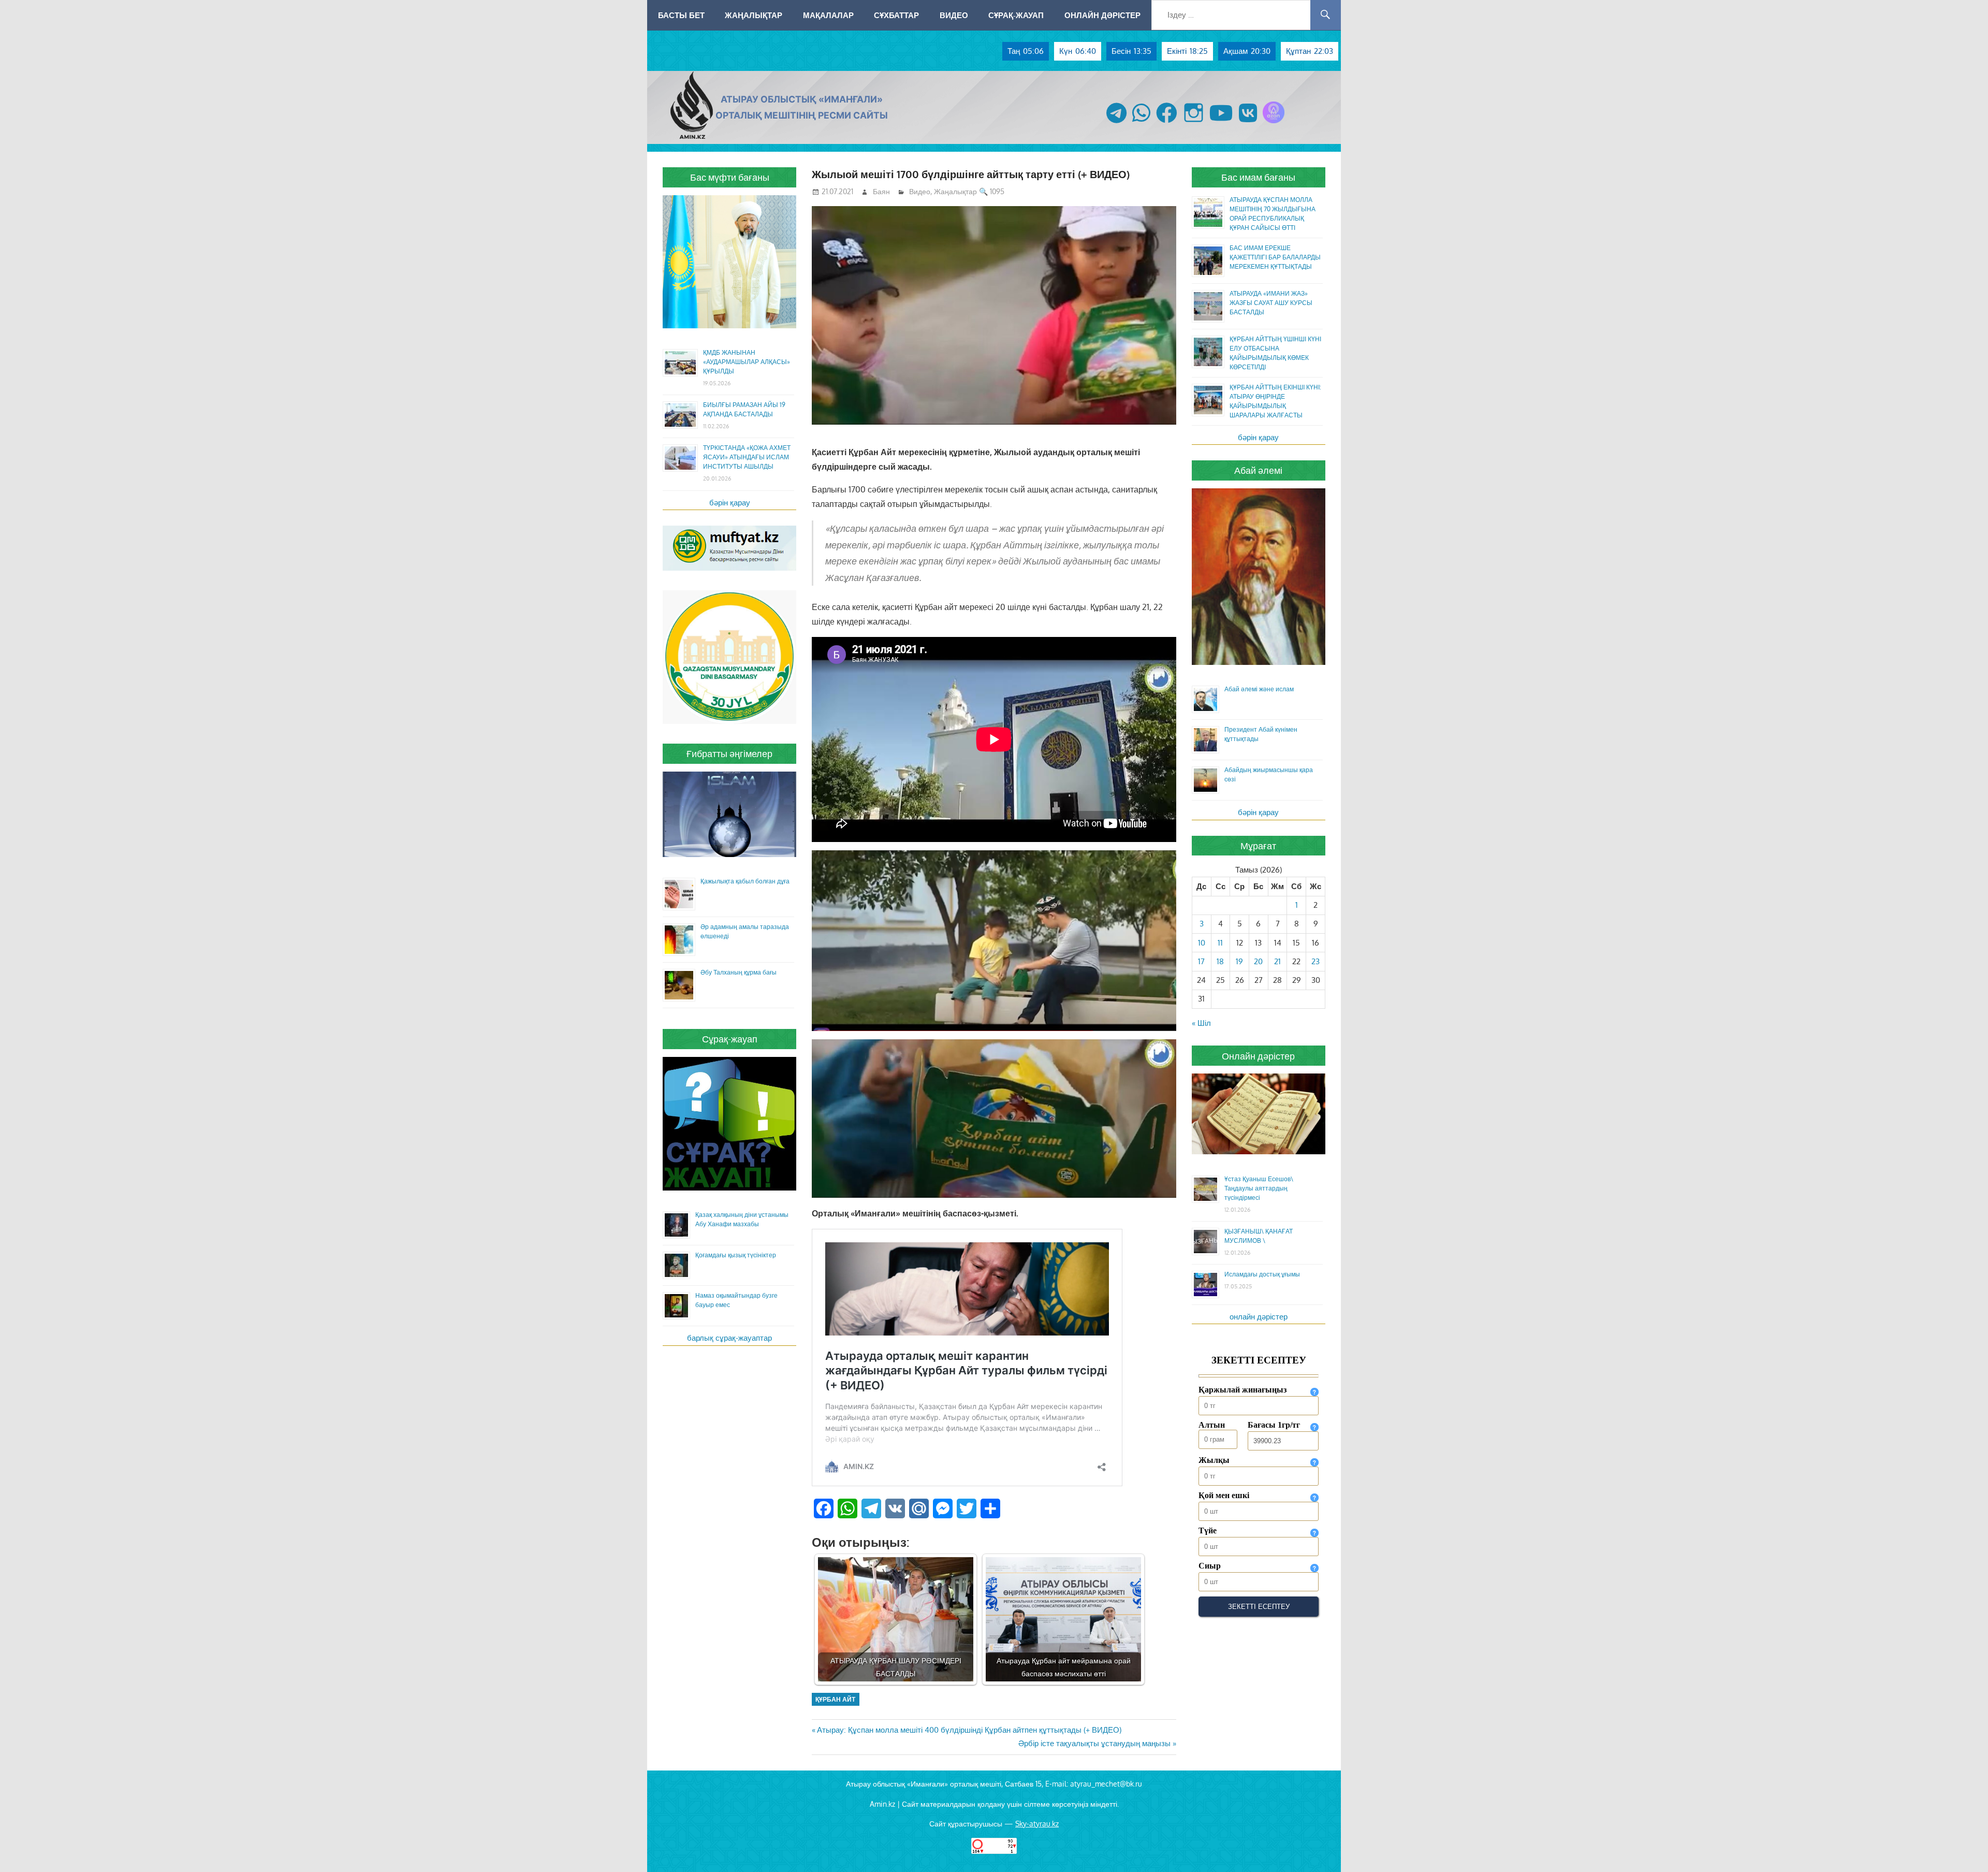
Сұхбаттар (896, 15)
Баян (881, 191)
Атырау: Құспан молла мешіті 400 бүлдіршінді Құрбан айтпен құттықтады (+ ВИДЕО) (969, 1730)
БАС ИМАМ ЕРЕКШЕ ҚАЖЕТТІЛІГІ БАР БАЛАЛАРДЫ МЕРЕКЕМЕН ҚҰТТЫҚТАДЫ (1275, 257)
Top (1963, 1847)
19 (1239, 961)
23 (1315, 961)
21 (1277, 961)
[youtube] (1221, 123)
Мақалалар (828, 15)
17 (1201, 961)
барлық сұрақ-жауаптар (729, 1338)
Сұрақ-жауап (1016, 15)
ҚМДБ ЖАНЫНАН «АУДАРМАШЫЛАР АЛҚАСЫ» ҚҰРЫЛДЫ (747, 362)
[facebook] (1167, 123)
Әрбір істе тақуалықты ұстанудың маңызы (1094, 1743)
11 (1220, 943)
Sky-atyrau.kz (1037, 1824)
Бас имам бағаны (1258, 177)
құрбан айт (835, 1699)
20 (1258, 961)
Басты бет (681, 15)
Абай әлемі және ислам (1259, 689)
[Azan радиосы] (1274, 123)
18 (1220, 961)
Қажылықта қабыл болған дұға (745, 881)
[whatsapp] (1141, 123)
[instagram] (1194, 123)
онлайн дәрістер (1259, 1317)
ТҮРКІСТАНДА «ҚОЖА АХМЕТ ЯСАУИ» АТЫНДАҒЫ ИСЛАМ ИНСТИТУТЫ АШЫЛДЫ (747, 457)
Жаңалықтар (754, 15)
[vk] (1248, 123)
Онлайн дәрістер (1102, 15)
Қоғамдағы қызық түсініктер (736, 1255)
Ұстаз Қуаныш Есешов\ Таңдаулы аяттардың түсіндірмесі (1259, 1188)
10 (1202, 943)
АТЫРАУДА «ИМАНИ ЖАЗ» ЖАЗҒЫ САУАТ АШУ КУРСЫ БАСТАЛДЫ (1271, 303)
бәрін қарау (730, 503)
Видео (954, 15)
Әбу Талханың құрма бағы (739, 972)
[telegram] (1116, 123)
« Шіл (1201, 1023)
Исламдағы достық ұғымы (1262, 1274)
